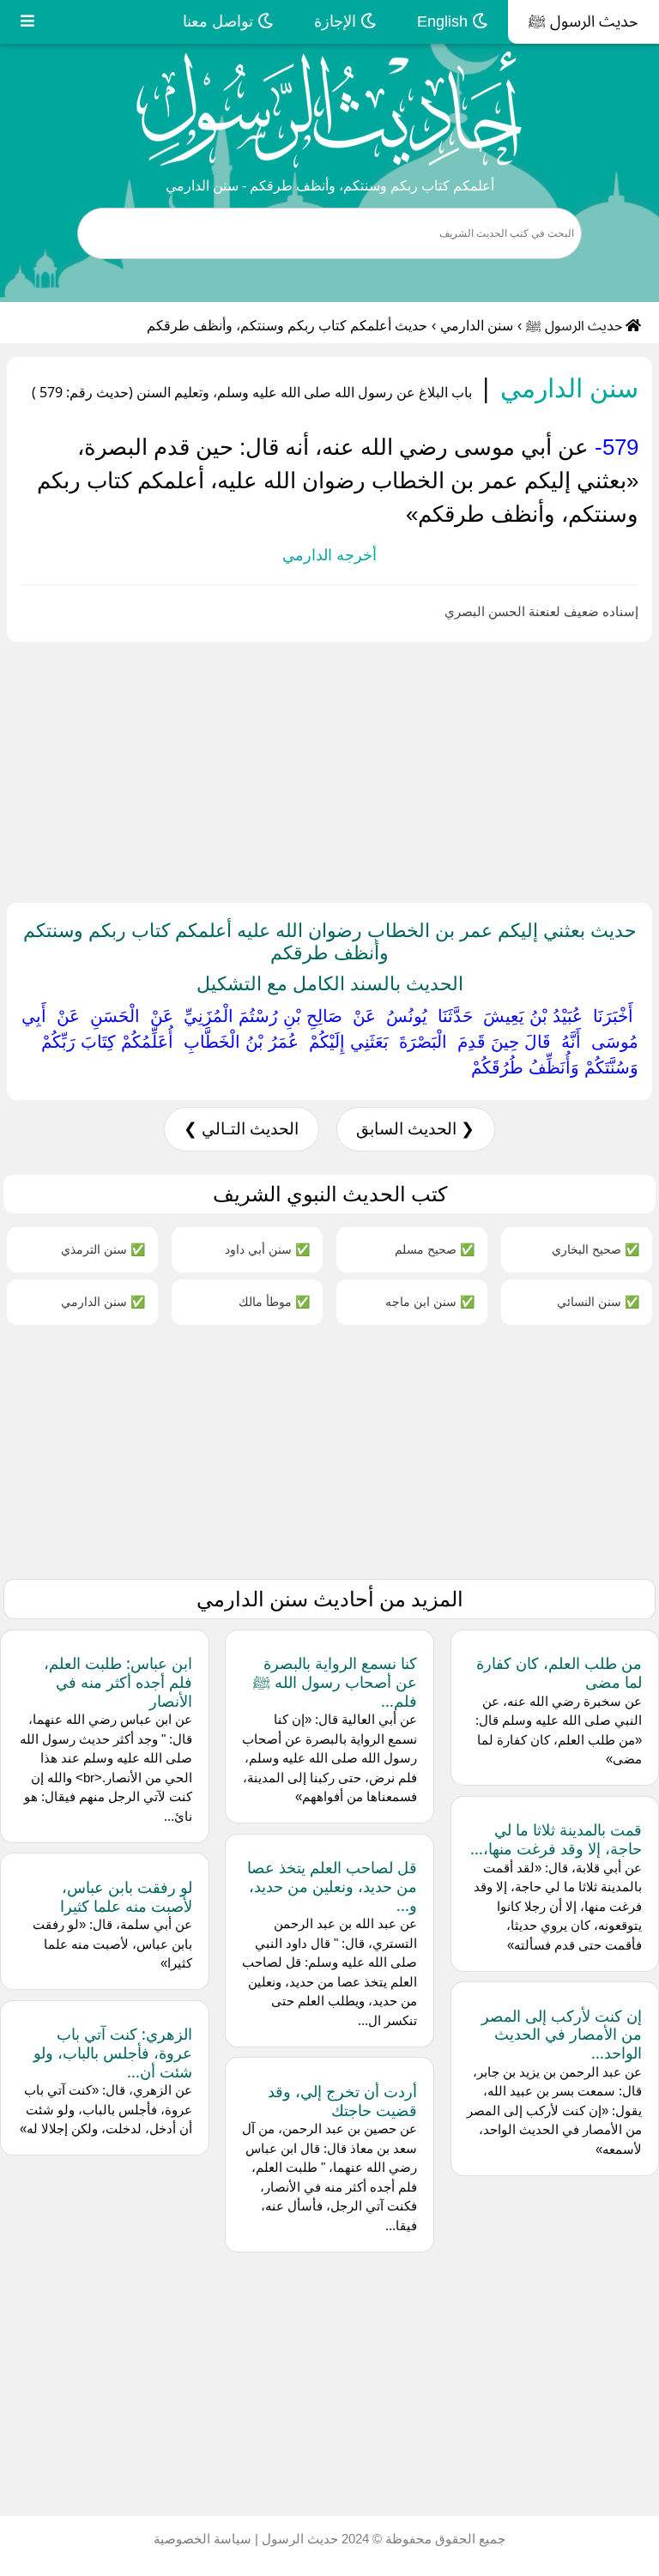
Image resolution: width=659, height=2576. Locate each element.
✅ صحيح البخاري (596, 1249)
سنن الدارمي (477, 326)
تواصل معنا (220, 21)
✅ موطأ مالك (274, 1301)
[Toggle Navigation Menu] (27, 22)
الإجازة (337, 21)
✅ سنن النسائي (598, 1301)
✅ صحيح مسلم (435, 1249)
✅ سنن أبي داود (267, 1249)
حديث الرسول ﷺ (583, 21)
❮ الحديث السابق (415, 1129)
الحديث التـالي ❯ (241, 1129)
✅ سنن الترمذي (103, 1249)
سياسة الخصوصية (203, 2539)
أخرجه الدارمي (329, 555)
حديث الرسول (298, 2539)
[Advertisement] (329, 769)
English (444, 21)
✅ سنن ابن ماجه (430, 1301)
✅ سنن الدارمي (103, 1301)
